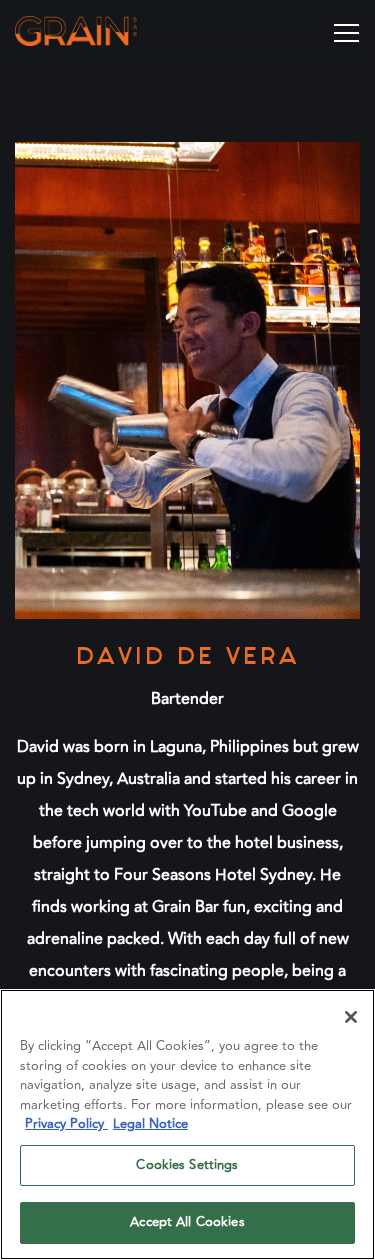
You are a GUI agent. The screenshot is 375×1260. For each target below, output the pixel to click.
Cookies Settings (187, 1165)
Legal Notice (150, 1124)
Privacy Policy (66, 1124)
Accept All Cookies (187, 1222)
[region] (187, 1124)
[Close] (351, 1017)
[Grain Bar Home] (102, 30)
